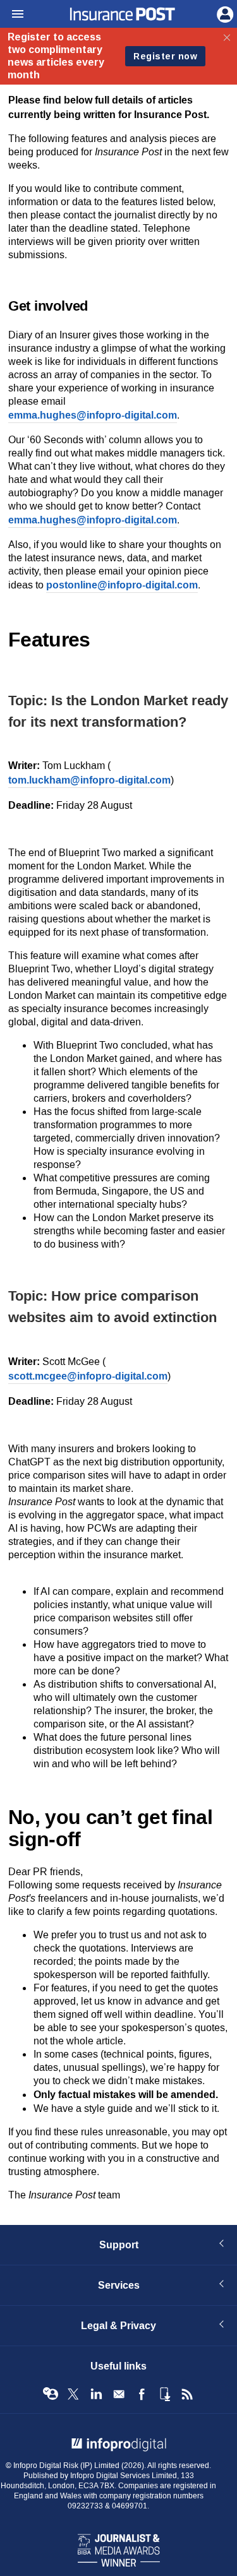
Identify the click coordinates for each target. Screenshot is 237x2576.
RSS (187, 2394)
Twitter (73, 2394)
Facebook (142, 2394)
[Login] (224, 13)
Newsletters (119, 2394)
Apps (164, 2394)
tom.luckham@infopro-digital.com (89, 780)
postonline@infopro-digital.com (122, 585)
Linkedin (96, 2394)
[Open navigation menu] (12, 15)
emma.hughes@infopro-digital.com (93, 415)
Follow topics (51, 2394)
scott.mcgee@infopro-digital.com (88, 1376)
